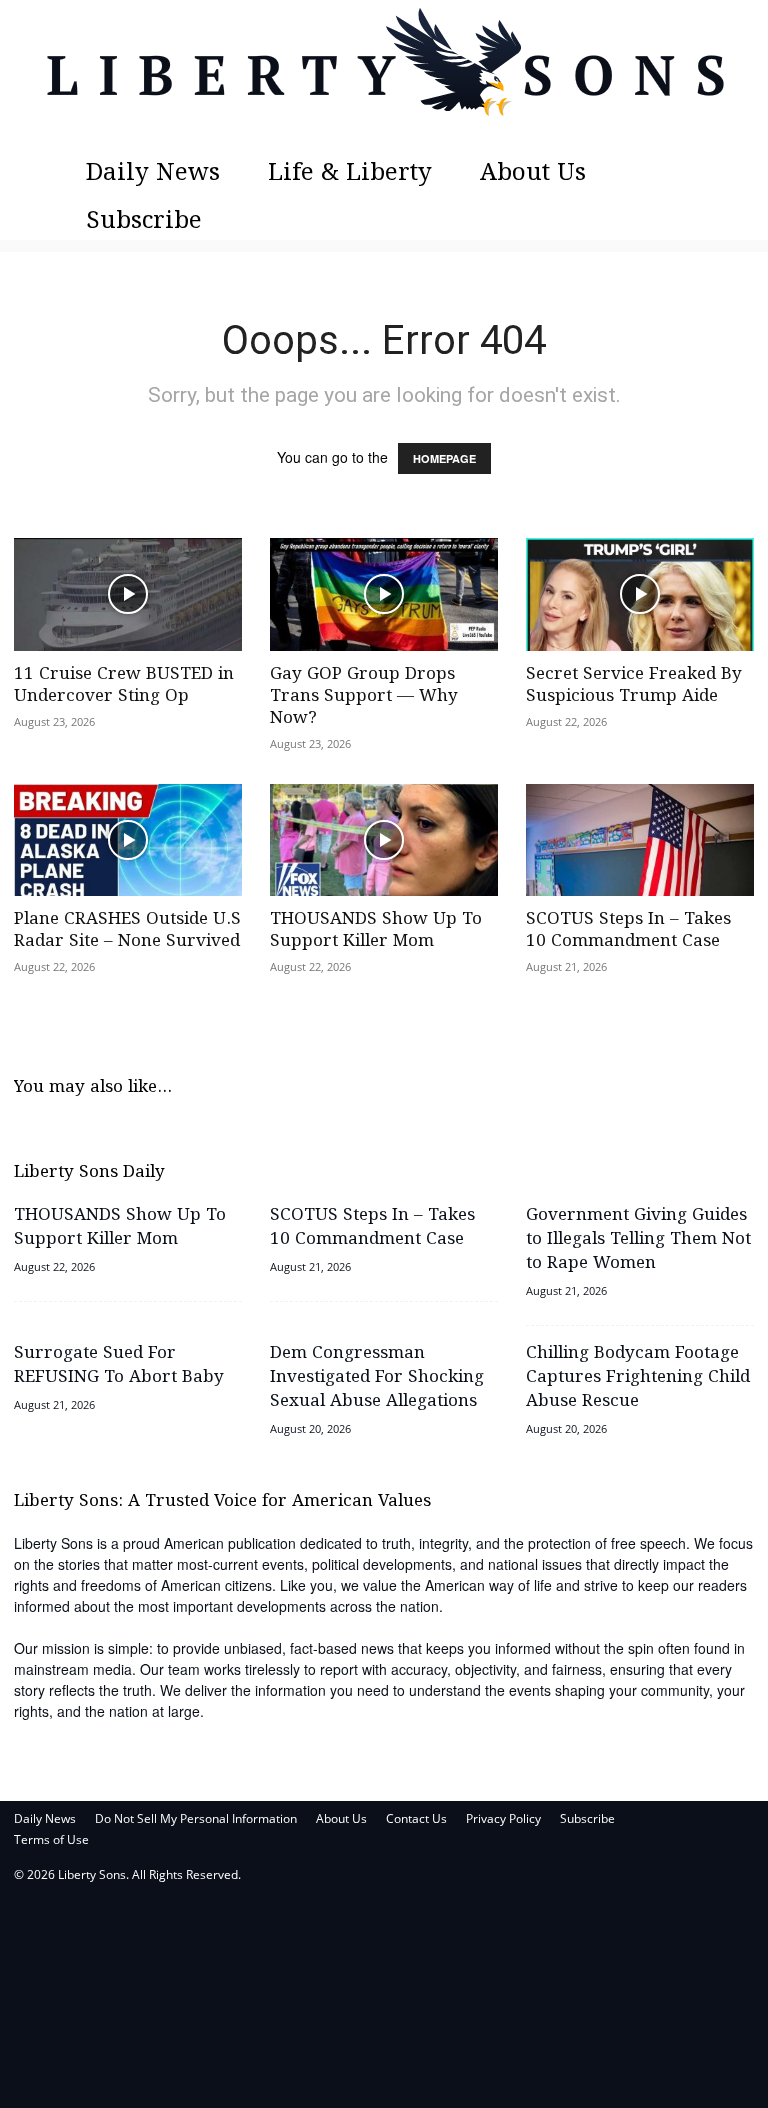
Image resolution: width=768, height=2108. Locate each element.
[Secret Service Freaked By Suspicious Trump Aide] (640, 594)
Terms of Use (51, 1839)
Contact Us (416, 1818)
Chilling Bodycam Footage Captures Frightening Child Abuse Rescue (638, 1377)
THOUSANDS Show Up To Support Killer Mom (376, 930)
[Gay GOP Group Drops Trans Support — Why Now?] (384, 594)
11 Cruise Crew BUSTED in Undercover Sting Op (124, 685)
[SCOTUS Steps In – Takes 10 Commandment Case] (640, 840)
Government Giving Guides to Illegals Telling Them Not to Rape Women (638, 1239)
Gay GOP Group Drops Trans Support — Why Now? (364, 696)
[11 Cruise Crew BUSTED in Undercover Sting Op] (128, 594)
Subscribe (144, 221)
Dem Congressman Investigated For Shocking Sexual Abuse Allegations (377, 1377)
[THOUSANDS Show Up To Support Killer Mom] (384, 840)
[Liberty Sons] (384, 75)
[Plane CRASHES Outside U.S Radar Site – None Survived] (128, 840)
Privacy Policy (503, 1818)
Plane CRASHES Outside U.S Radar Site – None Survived (127, 930)
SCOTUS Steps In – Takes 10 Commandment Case (628, 930)
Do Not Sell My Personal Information (196, 1818)
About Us (533, 173)
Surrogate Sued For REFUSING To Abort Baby (119, 1365)
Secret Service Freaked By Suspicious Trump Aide (634, 685)
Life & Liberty (350, 173)
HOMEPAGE (444, 458)
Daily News (153, 173)
